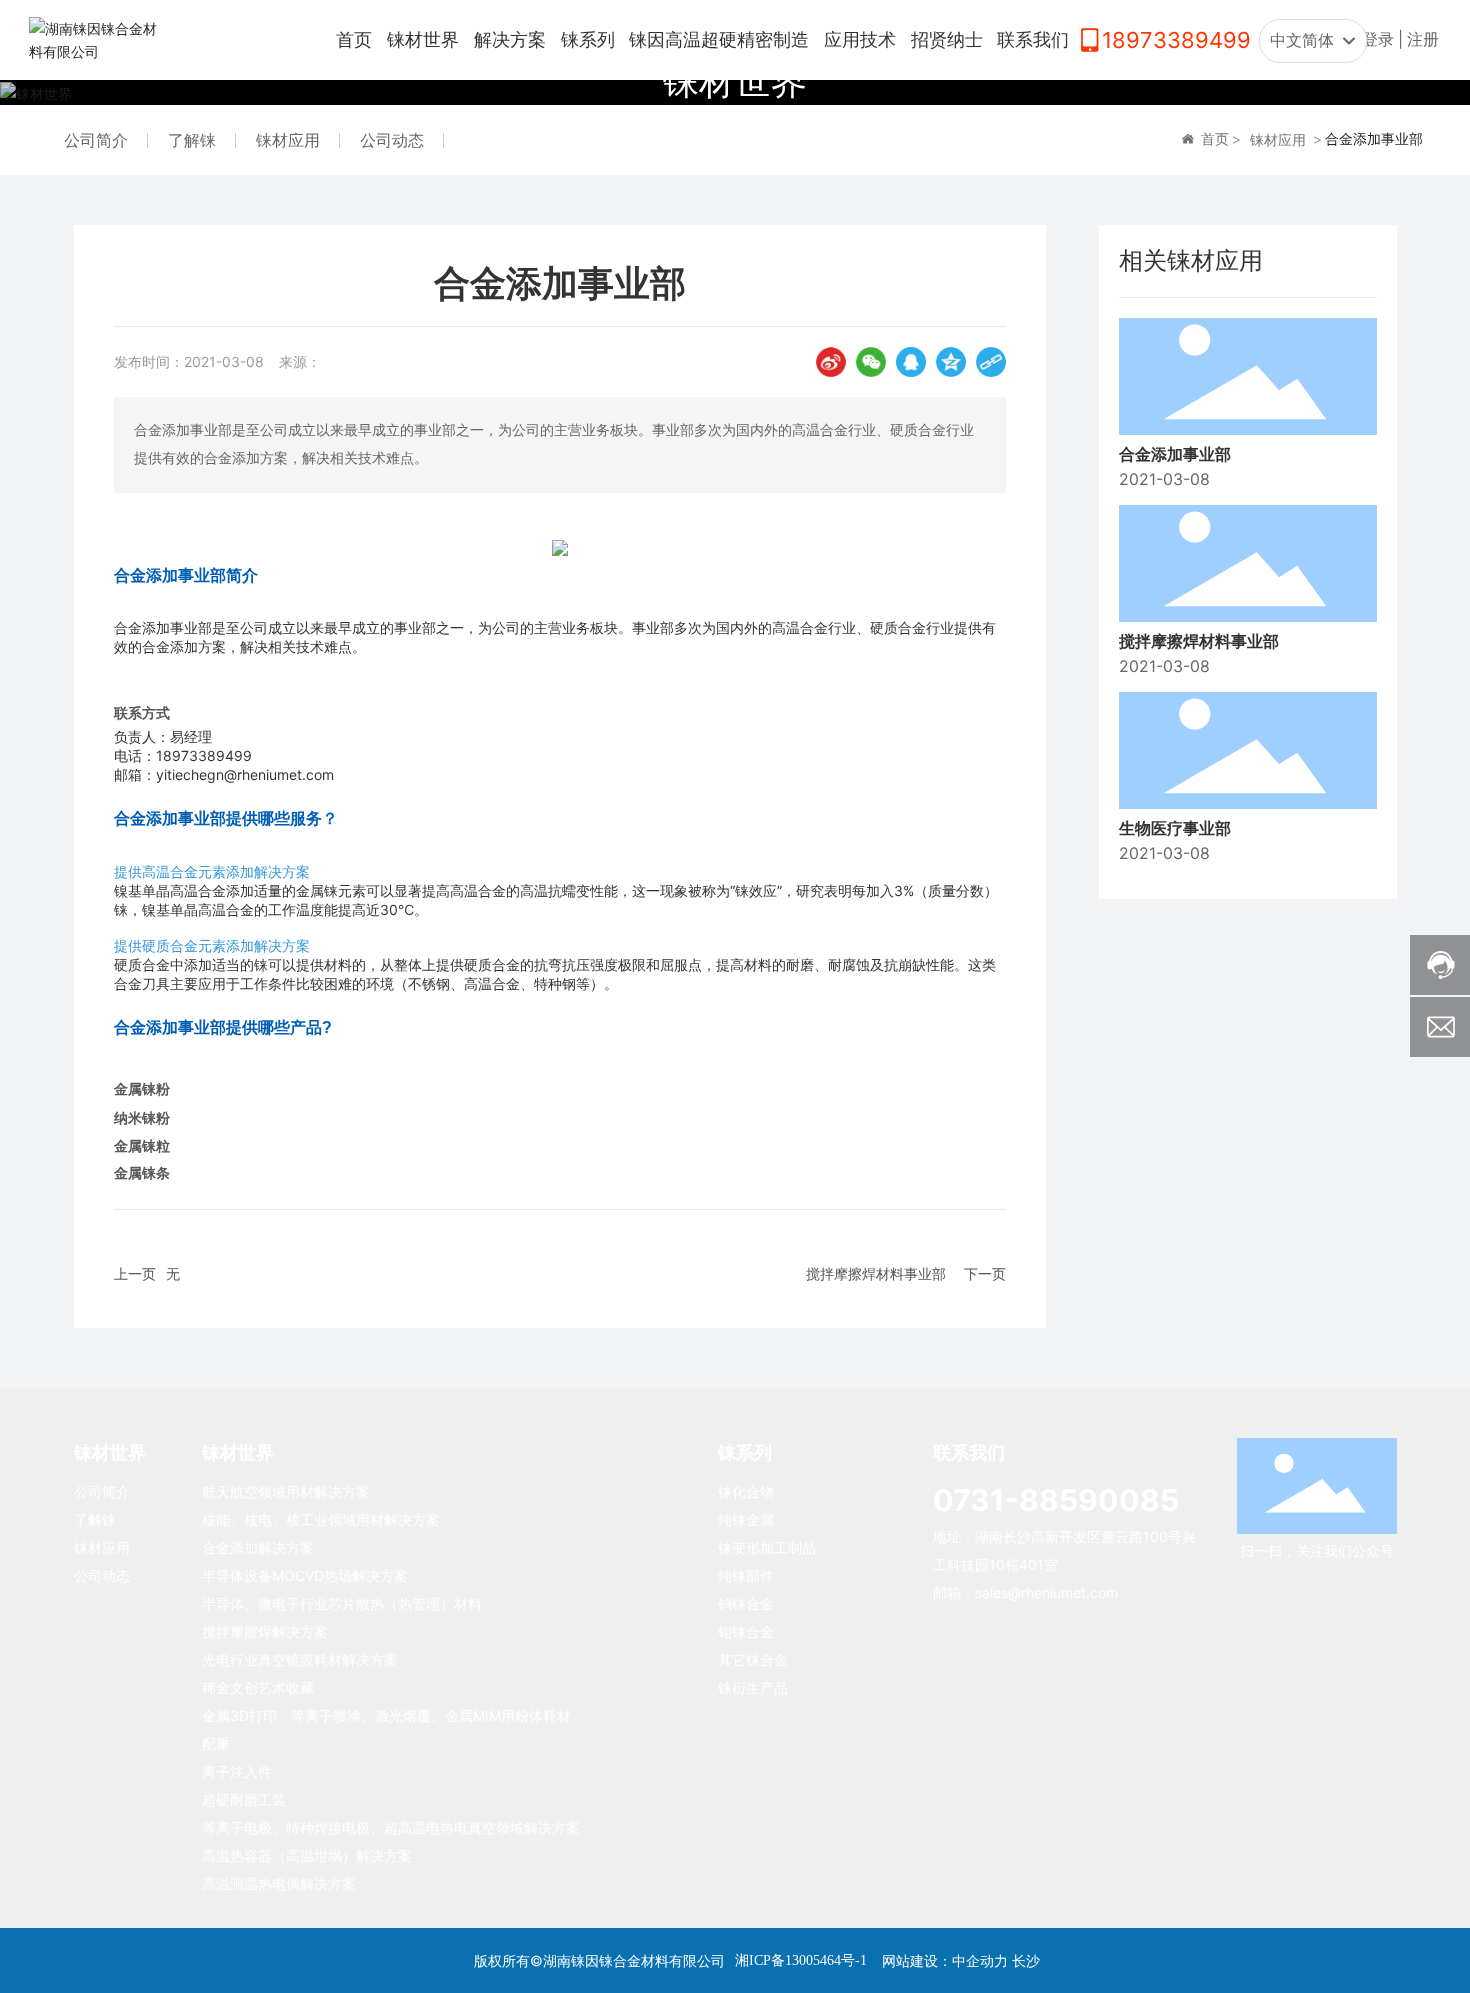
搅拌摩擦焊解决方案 (265, 1631)
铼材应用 (288, 140)
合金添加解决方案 (258, 1547)
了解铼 (192, 140)
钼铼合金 (746, 1631)
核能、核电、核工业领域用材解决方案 (321, 1519)
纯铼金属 (746, 1519)
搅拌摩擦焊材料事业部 (876, 1273)
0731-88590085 (1056, 1500)
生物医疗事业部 (1175, 829)
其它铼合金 (753, 1659)
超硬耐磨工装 (244, 1799)
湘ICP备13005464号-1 (801, 1960)
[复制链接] (991, 362)
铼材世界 (735, 81)
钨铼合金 (746, 1603)
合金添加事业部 (1175, 454)
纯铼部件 (746, 1575)
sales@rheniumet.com (1046, 1592)
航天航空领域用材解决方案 (286, 1491)
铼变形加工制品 (767, 1547)
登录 (1380, 39)
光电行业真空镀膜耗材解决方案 (300, 1659)
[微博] (831, 362)
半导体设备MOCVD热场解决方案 (305, 1575)
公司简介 (96, 140)
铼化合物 (746, 1491)
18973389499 (1176, 40)
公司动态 (392, 140)
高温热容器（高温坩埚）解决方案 (307, 1855)
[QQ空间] (951, 362)
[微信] (871, 362)
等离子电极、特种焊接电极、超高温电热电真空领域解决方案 (391, 1827)
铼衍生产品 (753, 1687)
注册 (1423, 39)
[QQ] (911, 362)
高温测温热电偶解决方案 (279, 1883)
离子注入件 (237, 1771)
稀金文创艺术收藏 (258, 1687)
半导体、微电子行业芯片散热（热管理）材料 (342, 1603)
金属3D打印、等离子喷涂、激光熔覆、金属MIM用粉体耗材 (386, 1715)
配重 (216, 1743)
